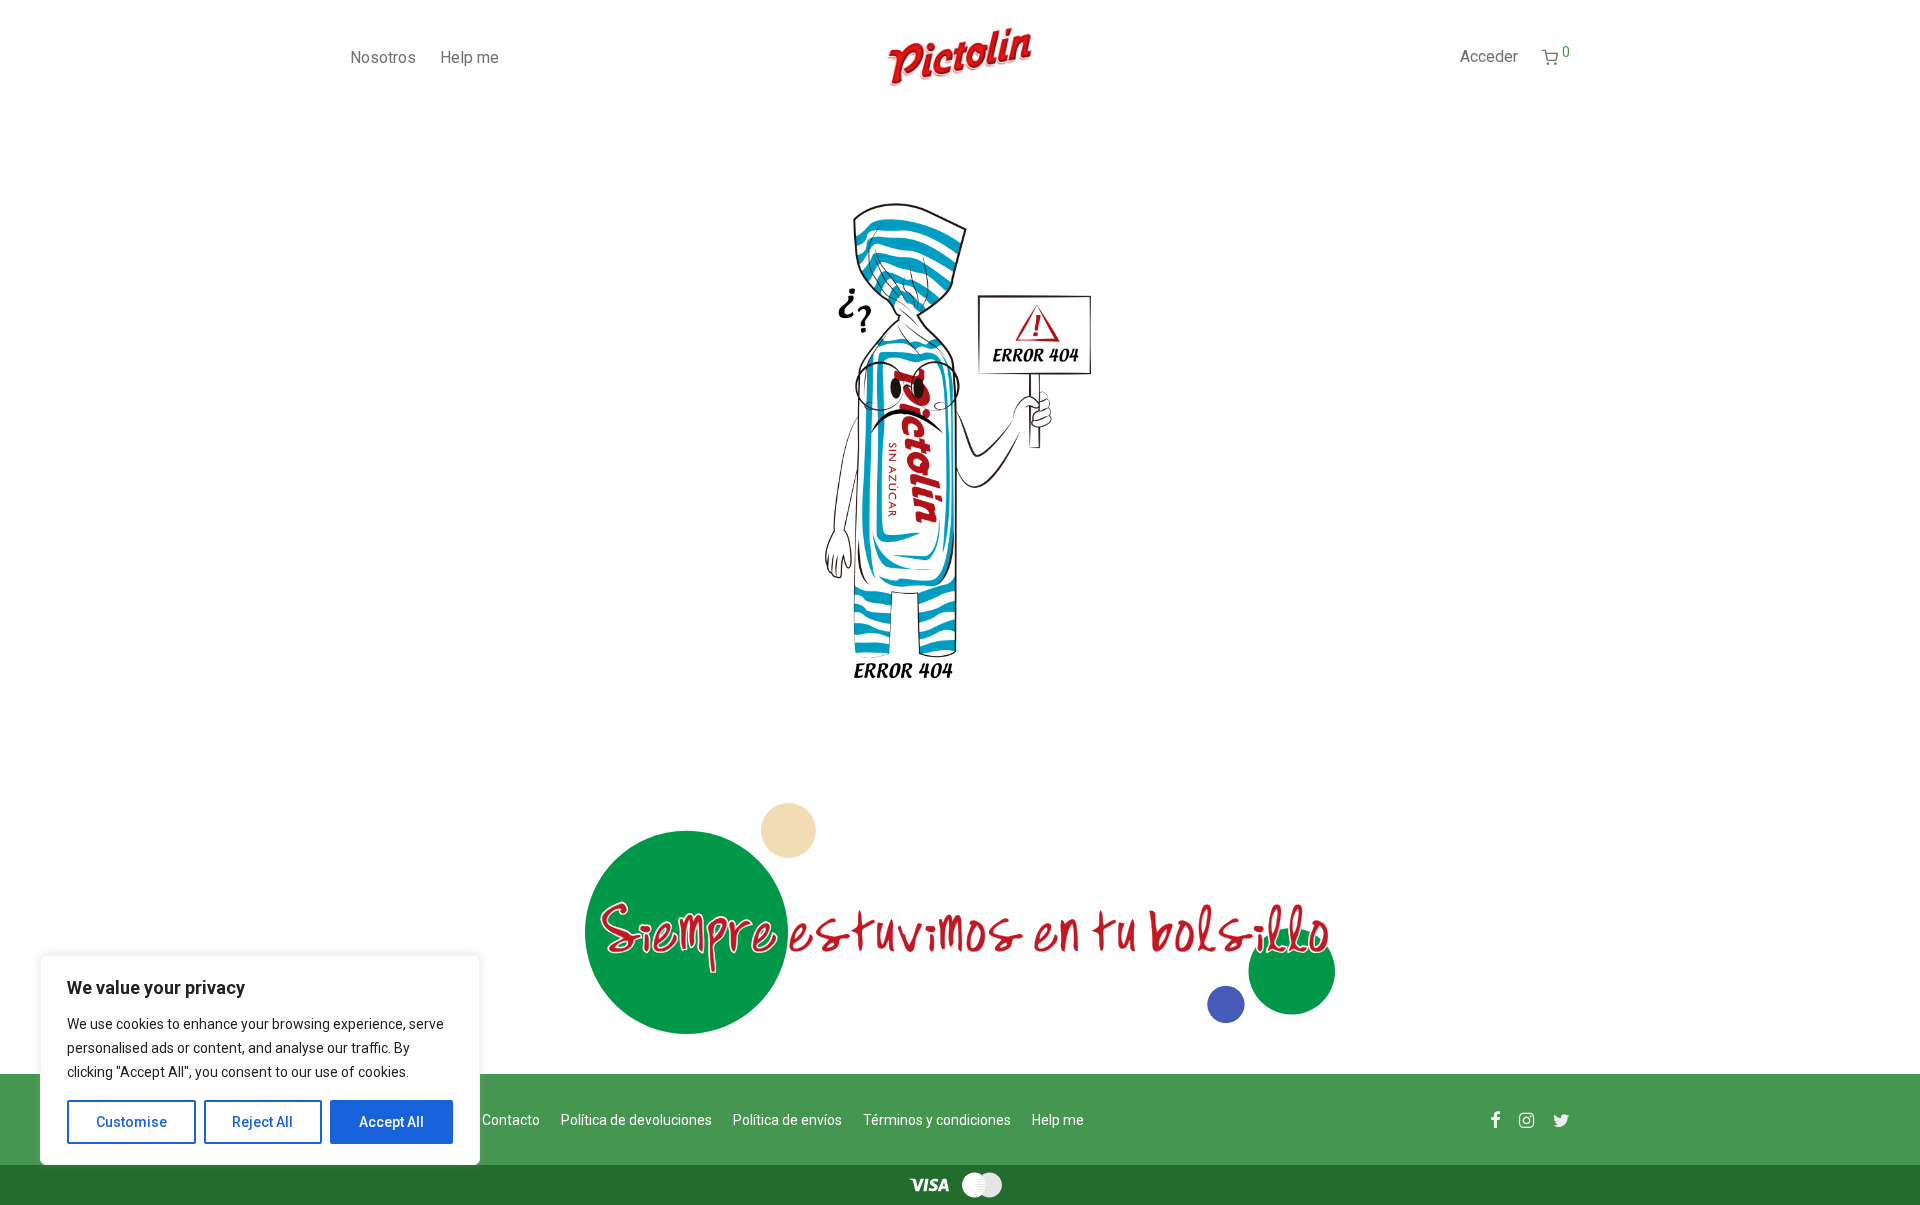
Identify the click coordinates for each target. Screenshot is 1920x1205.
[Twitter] (1561, 1119)
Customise (131, 1122)
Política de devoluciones (636, 1120)
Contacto (511, 1120)
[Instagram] (1526, 1119)
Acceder (1489, 56)
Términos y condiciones (937, 1120)
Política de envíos (787, 1120)
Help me (469, 57)
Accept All (391, 1122)
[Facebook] (1495, 1119)
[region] (260, 1060)
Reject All (262, 1122)
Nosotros (383, 57)
